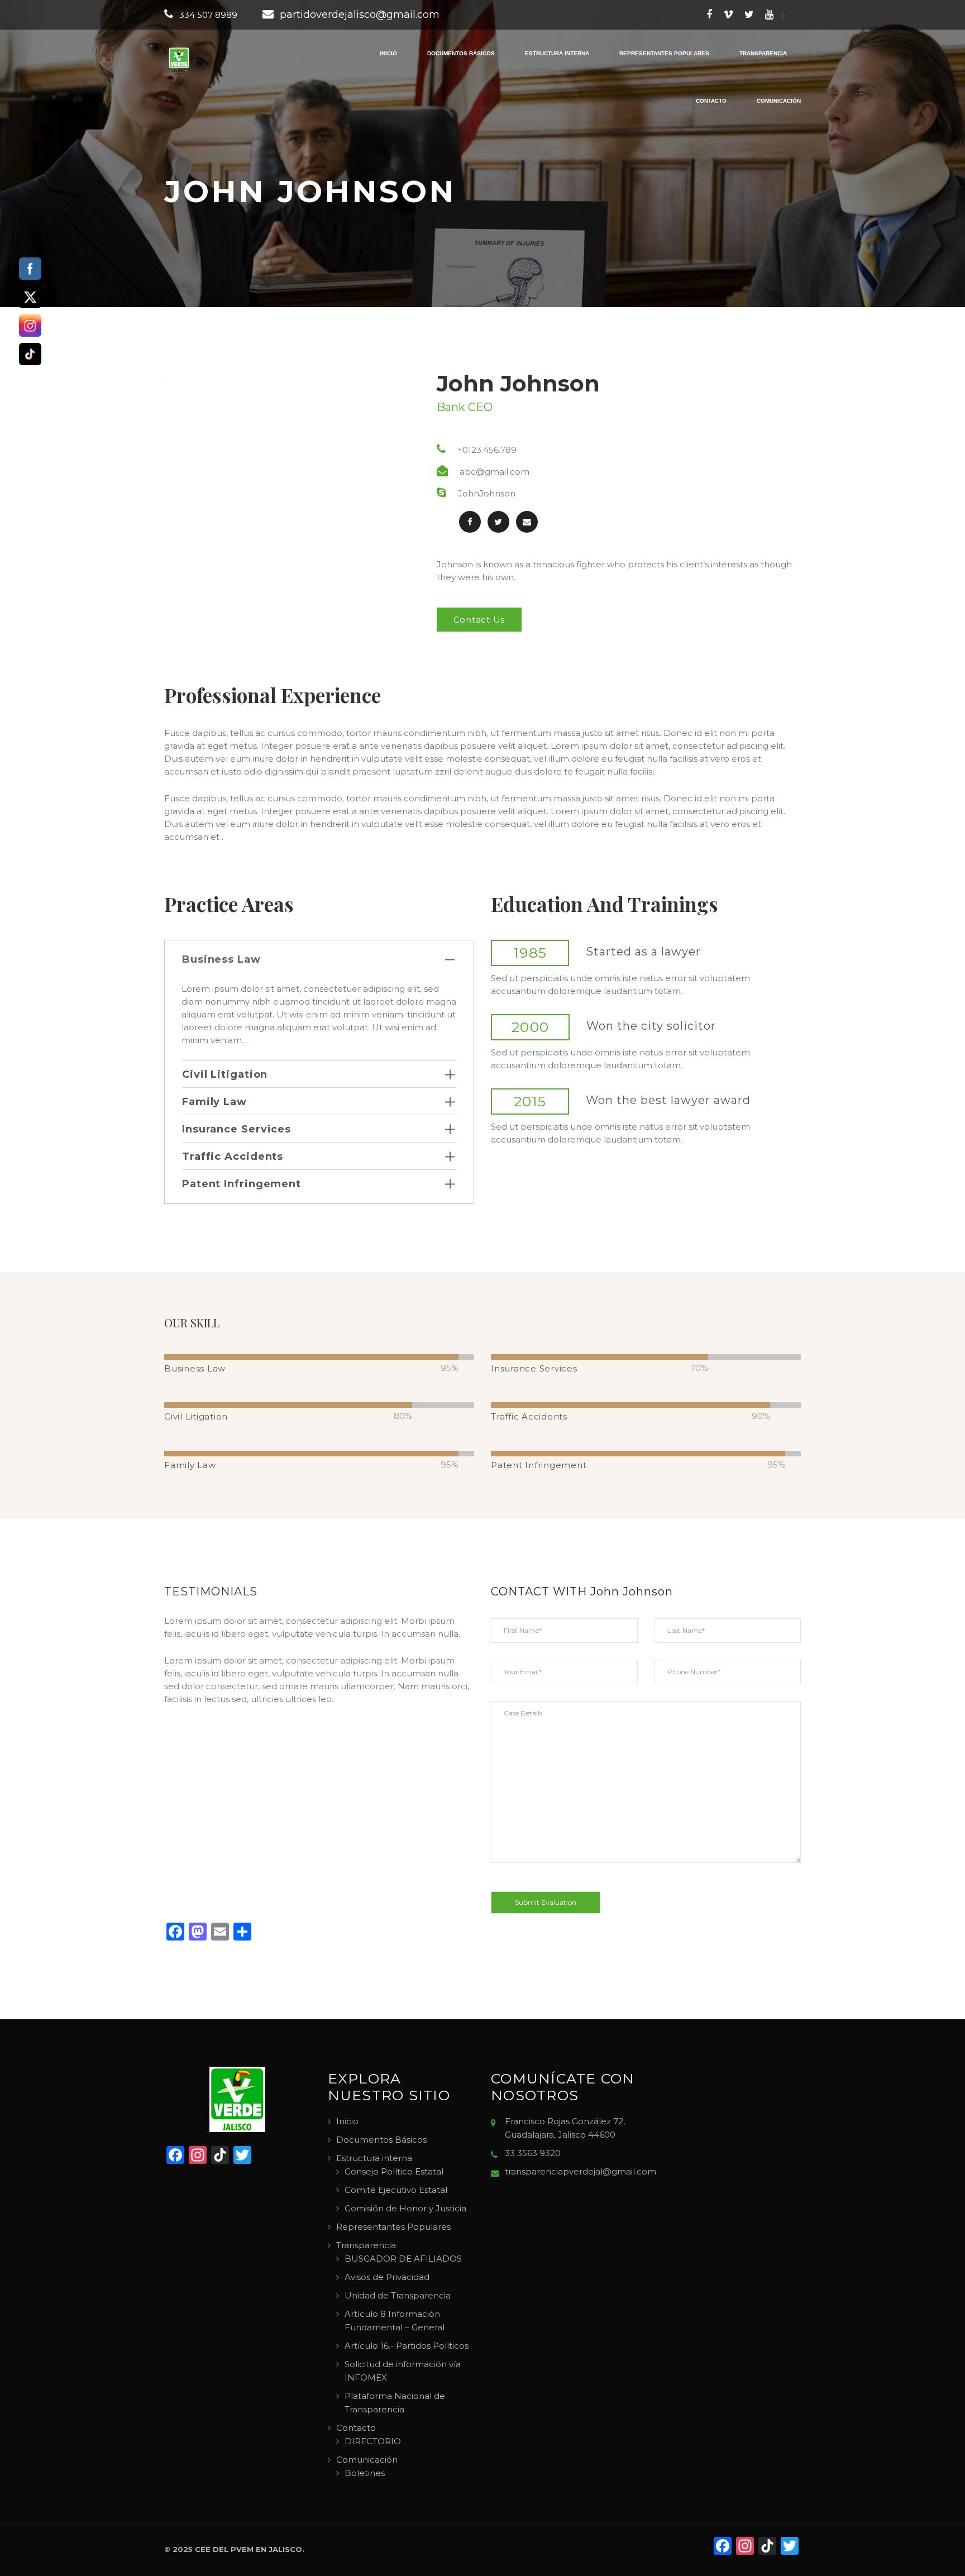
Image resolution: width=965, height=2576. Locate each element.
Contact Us (479, 620)
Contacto (711, 101)
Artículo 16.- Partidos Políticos (407, 2346)
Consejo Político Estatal (394, 2171)
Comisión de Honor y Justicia (405, 2208)
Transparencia (763, 53)
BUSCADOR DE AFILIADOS (403, 2259)
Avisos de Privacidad (387, 2277)
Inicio (388, 53)
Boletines (365, 2473)
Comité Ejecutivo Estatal (396, 2190)
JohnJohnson (487, 493)
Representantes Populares (664, 53)
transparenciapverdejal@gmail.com (581, 2171)
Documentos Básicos (461, 53)
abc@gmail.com (495, 472)
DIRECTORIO (373, 2441)
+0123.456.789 (487, 450)
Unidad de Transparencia (398, 2295)
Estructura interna (557, 53)
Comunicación (779, 101)
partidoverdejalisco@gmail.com (360, 15)
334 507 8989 (208, 15)
